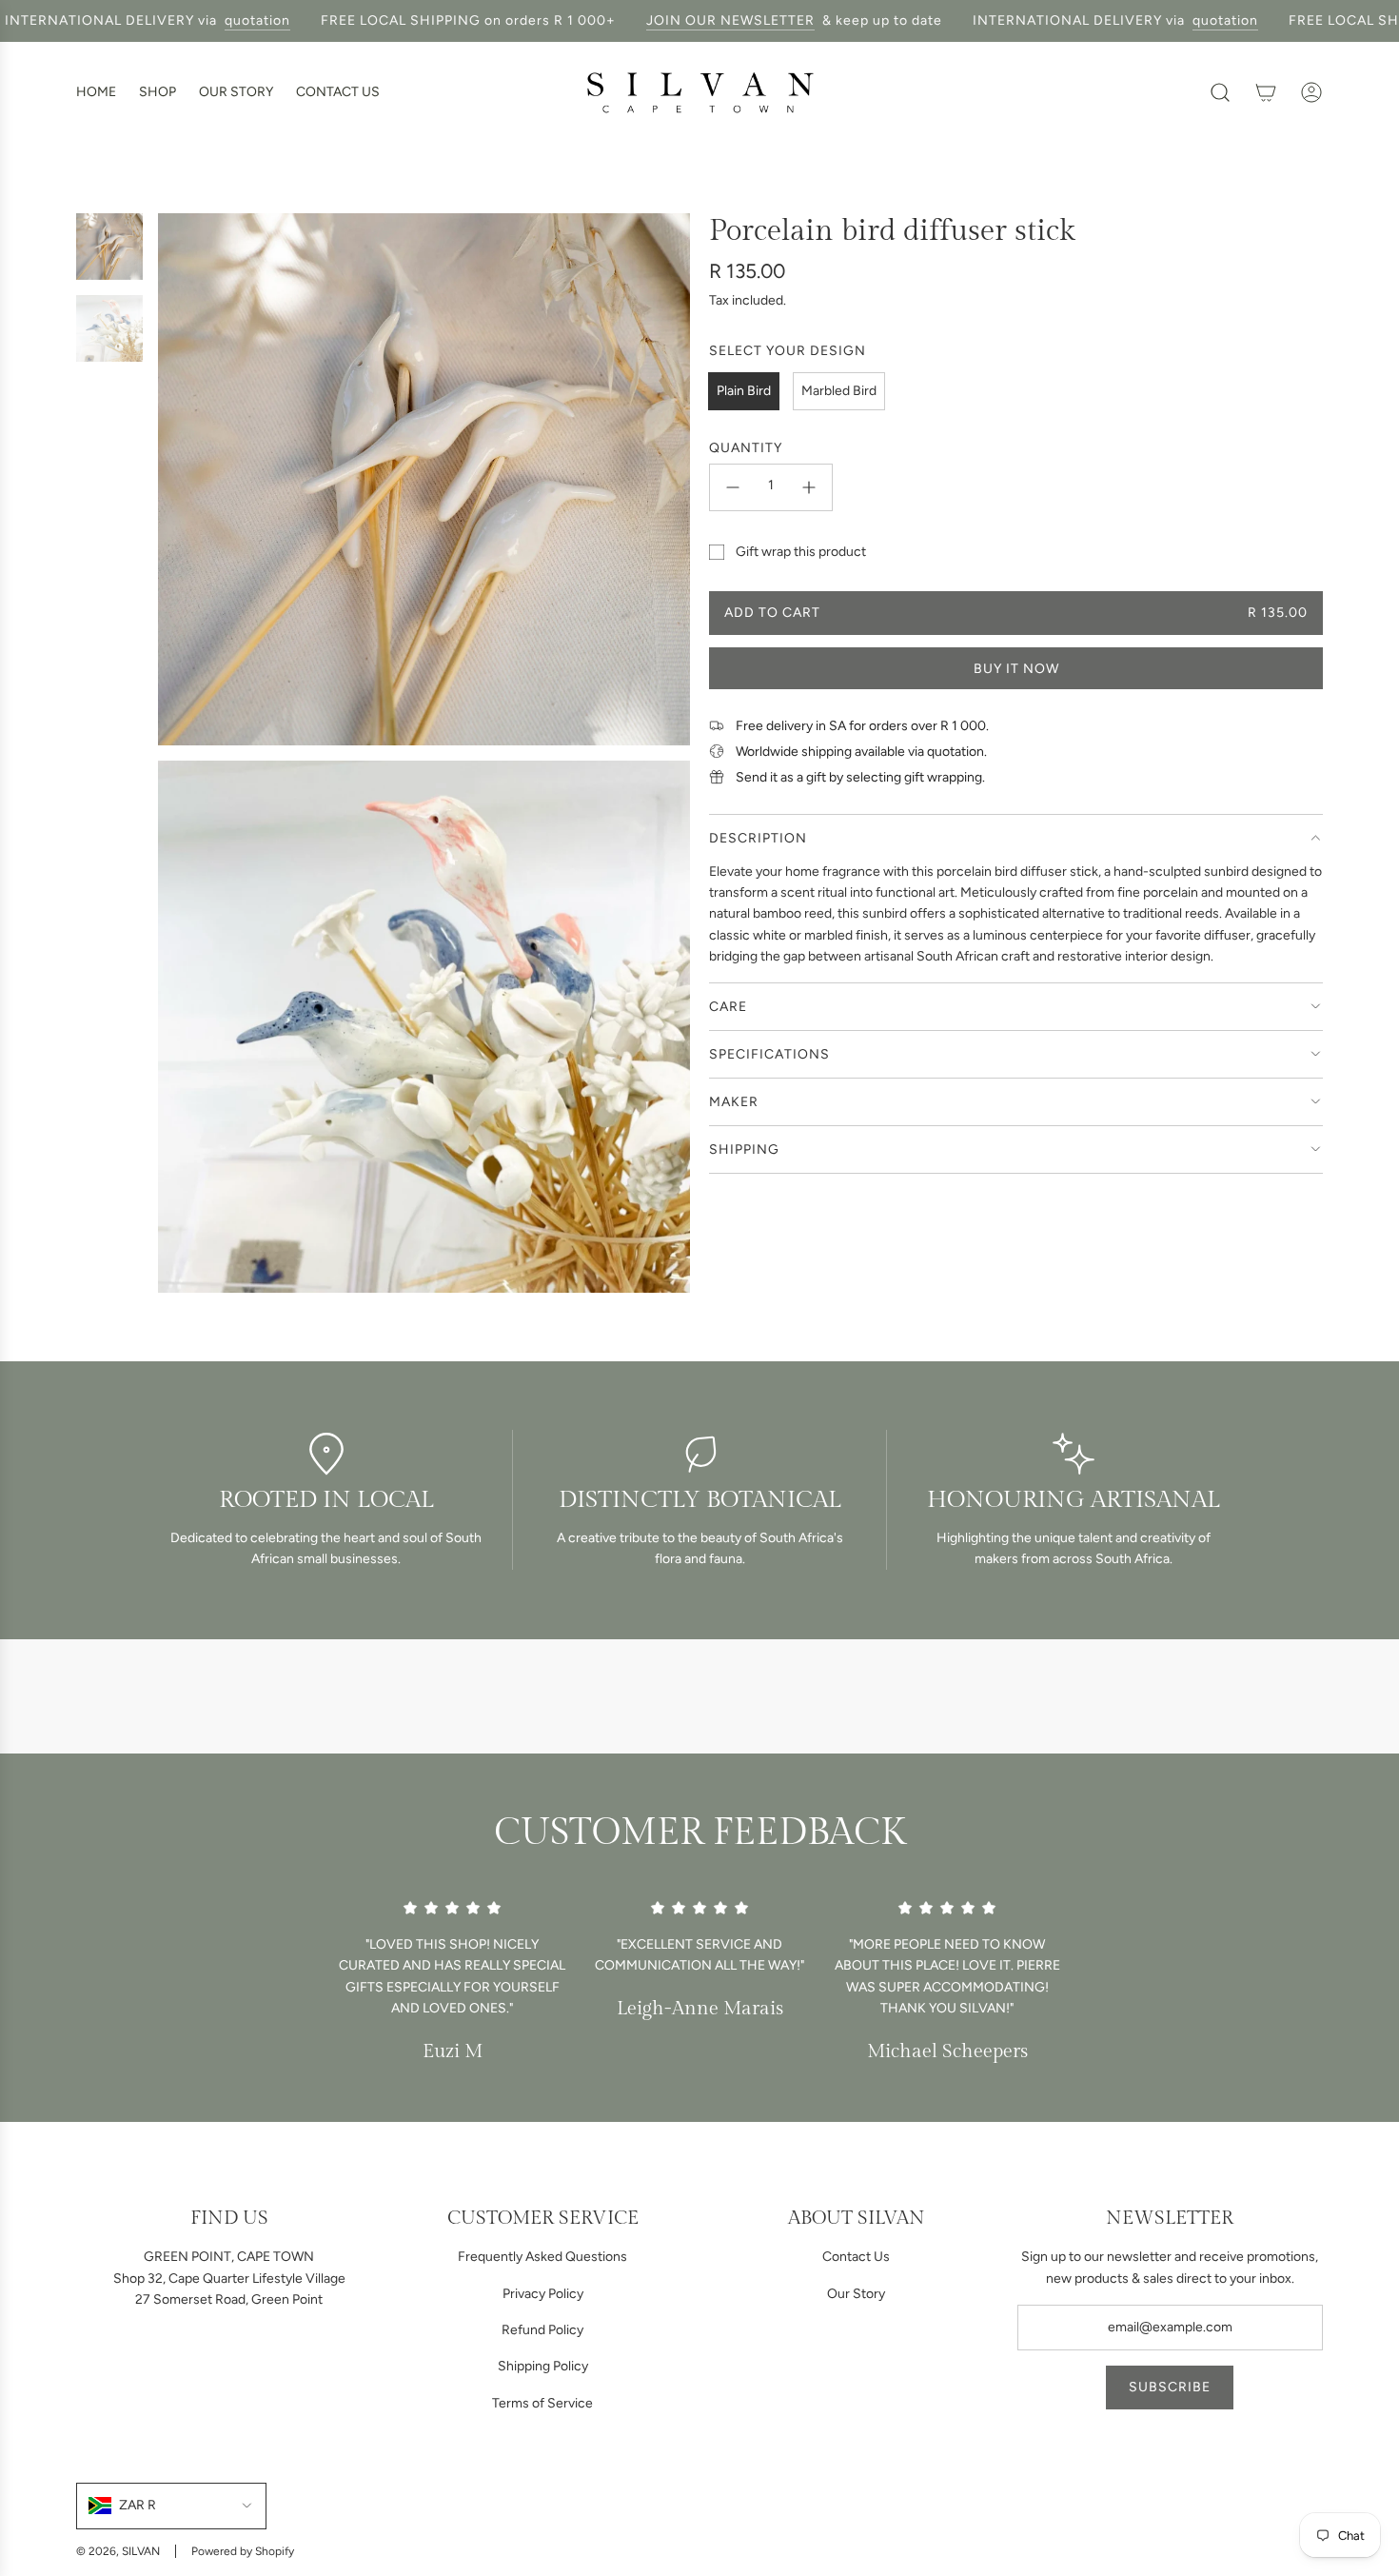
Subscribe (1170, 2387)
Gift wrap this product (801, 552)
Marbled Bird (839, 391)
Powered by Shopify (243, 2551)
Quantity (746, 448)
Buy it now (1016, 669)
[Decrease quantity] (733, 487)
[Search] (1220, 92)
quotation (227, 20)
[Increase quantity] (809, 487)
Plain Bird (744, 391)
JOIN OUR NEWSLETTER (700, 20)
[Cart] (1266, 92)
